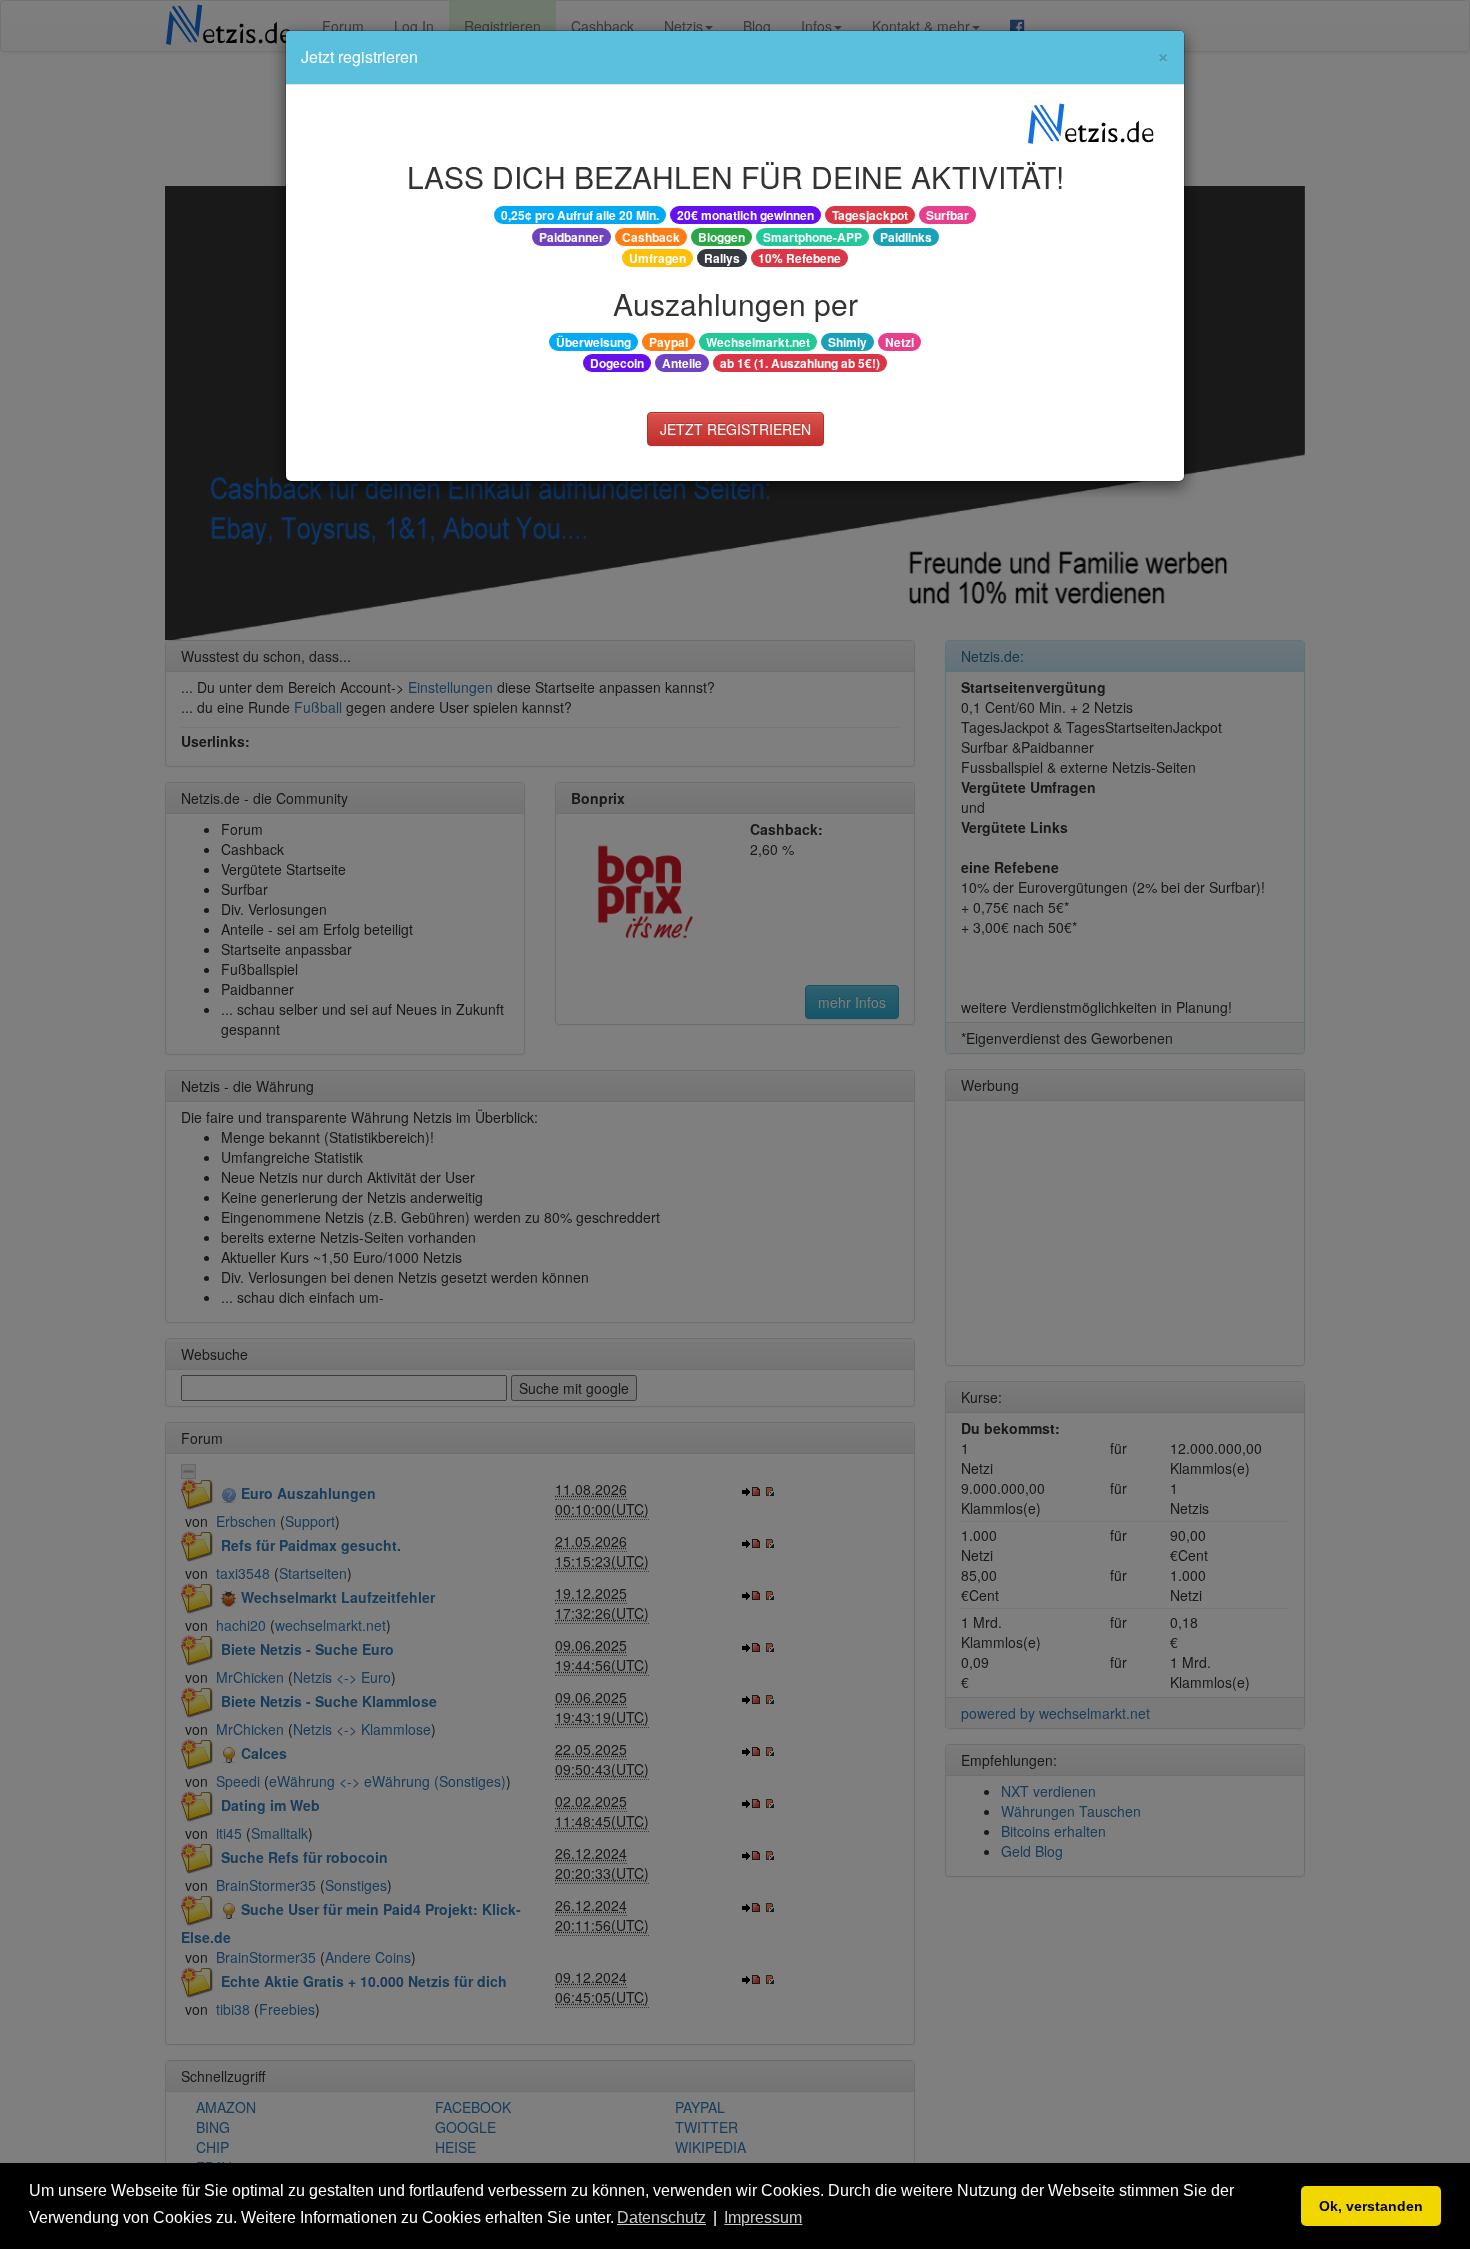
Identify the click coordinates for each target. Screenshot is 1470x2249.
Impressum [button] (763, 2217)
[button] (813, 2219)
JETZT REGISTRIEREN (735, 429)
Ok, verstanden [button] (1371, 2206)
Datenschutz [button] (661, 2217)
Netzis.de (1090, 125)
